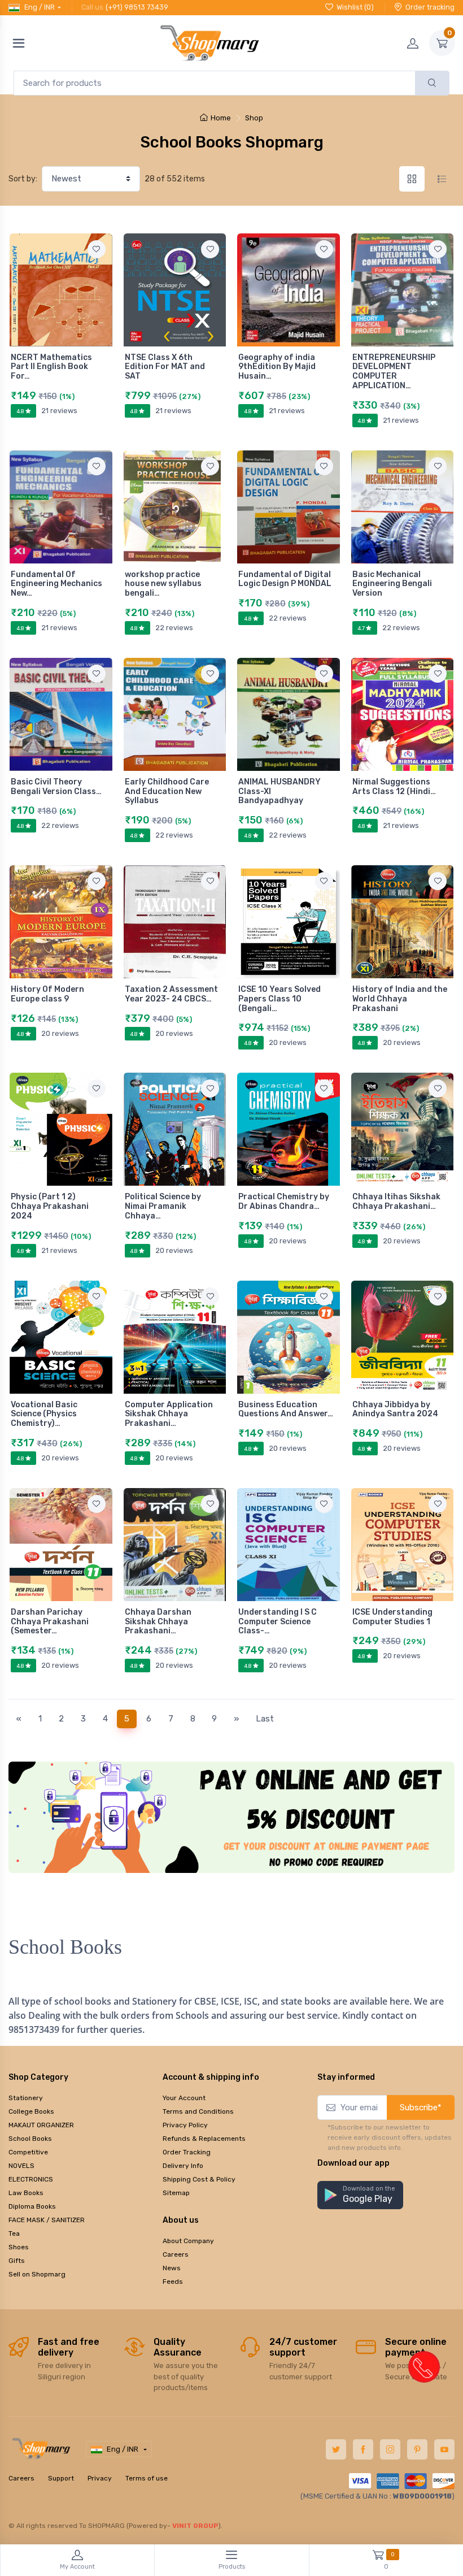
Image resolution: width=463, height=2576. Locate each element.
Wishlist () (355, 7)
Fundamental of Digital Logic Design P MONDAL (285, 579)
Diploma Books (32, 2206)
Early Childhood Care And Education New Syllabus (167, 792)
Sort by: (23, 179)
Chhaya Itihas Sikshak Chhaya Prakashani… (396, 1202)
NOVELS (21, 2166)
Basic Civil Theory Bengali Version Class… (56, 787)
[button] (360, 2195)
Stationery (26, 2098)
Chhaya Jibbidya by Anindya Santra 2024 (395, 1410)
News (172, 2268)
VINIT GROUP (195, 2526)
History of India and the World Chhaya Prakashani (400, 999)
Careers (176, 2254)
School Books (30, 2139)
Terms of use (147, 2478)
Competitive (28, 2152)
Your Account (184, 2098)
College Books (31, 2111)
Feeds (173, 2282)
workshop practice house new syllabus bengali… (163, 584)
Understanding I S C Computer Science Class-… (278, 1622)
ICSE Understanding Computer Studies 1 (392, 1617)
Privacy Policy (185, 2125)
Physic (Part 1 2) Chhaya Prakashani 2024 (50, 1206)
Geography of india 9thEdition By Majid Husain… (277, 367)
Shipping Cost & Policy (199, 2179)
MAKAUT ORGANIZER (41, 2125)
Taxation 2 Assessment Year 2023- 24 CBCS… (171, 994)
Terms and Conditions (198, 2111)
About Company (188, 2241)
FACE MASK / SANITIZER (47, 2220)
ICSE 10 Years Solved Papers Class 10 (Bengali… (279, 999)
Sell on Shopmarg (37, 2274)
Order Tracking (187, 2152)
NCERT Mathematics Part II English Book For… (51, 367)
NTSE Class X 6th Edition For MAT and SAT (165, 367)
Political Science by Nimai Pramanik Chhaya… (163, 1206)
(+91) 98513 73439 (137, 7)
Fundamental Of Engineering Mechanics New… (56, 584)
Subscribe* (421, 2107)
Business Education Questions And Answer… (286, 1410)
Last (265, 1719)
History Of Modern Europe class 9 (47, 994)
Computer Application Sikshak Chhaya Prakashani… (169, 1414)
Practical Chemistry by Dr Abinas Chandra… (284, 1202)
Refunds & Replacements (204, 2139)
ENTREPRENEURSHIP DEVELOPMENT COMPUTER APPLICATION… (394, 372)
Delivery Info (183, 2166)
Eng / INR (40, 7)
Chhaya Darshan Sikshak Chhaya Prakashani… (158, 1622)
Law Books (26, 2193)
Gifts (17, 2261)
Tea (14, 2234)
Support (61, 2478)
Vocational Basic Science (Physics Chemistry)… (44, 1414)
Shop (254, 118)
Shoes (19, 2247)
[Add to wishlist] (97, 249)
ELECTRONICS (31, 2179)
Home (221, 118)
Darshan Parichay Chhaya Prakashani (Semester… (50, 1622)
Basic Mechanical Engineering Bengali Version (392, 584)
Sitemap (176, 2193)
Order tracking (430, 7)
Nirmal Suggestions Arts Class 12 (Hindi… (394, 787)
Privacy (100, 2478)
